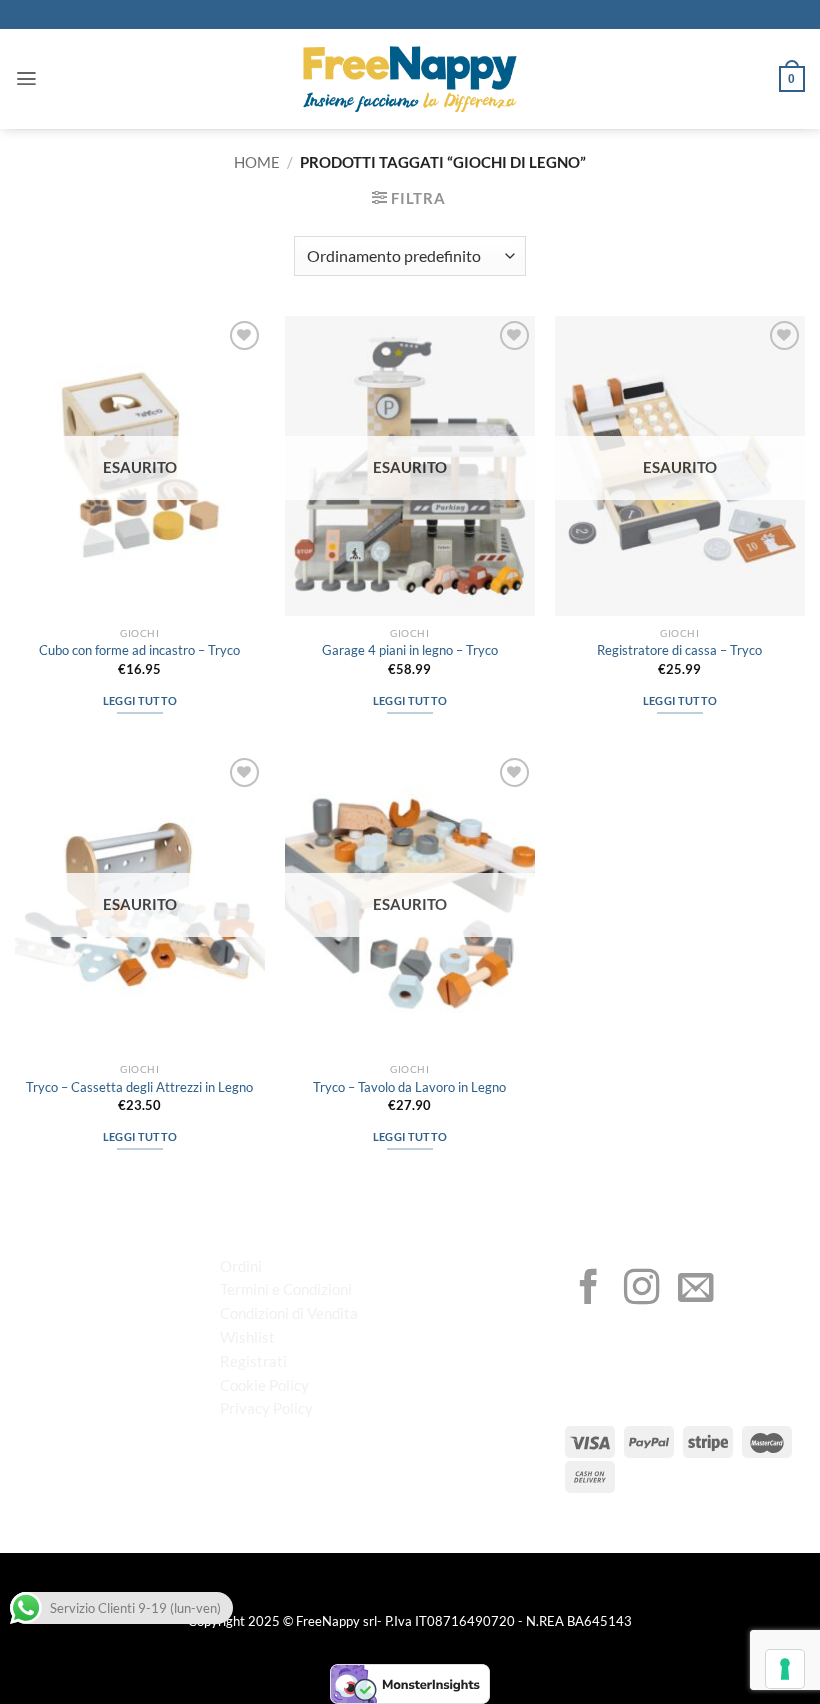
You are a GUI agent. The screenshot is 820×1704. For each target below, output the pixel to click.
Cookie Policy (264, 1385)
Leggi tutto (140, 700)
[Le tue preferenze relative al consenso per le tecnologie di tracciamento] (785, 1669)
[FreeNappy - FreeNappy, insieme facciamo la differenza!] (410, 79)
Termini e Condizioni (286, 1289)
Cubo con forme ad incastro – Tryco (139, 650)
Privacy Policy (266, 1408)
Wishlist (247, 1337)
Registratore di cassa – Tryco (679, 650)
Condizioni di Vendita (289, 1313)
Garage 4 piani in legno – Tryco (410, 650)
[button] (26, 78)
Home (257, 162)
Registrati (253, 1361)
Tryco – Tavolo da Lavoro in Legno (409, 1087)
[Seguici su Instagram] (642, 1290)
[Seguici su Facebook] (589, 1290)
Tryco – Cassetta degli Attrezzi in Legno (139, 1087)
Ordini (241, 1266)
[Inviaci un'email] (696, 1290)
